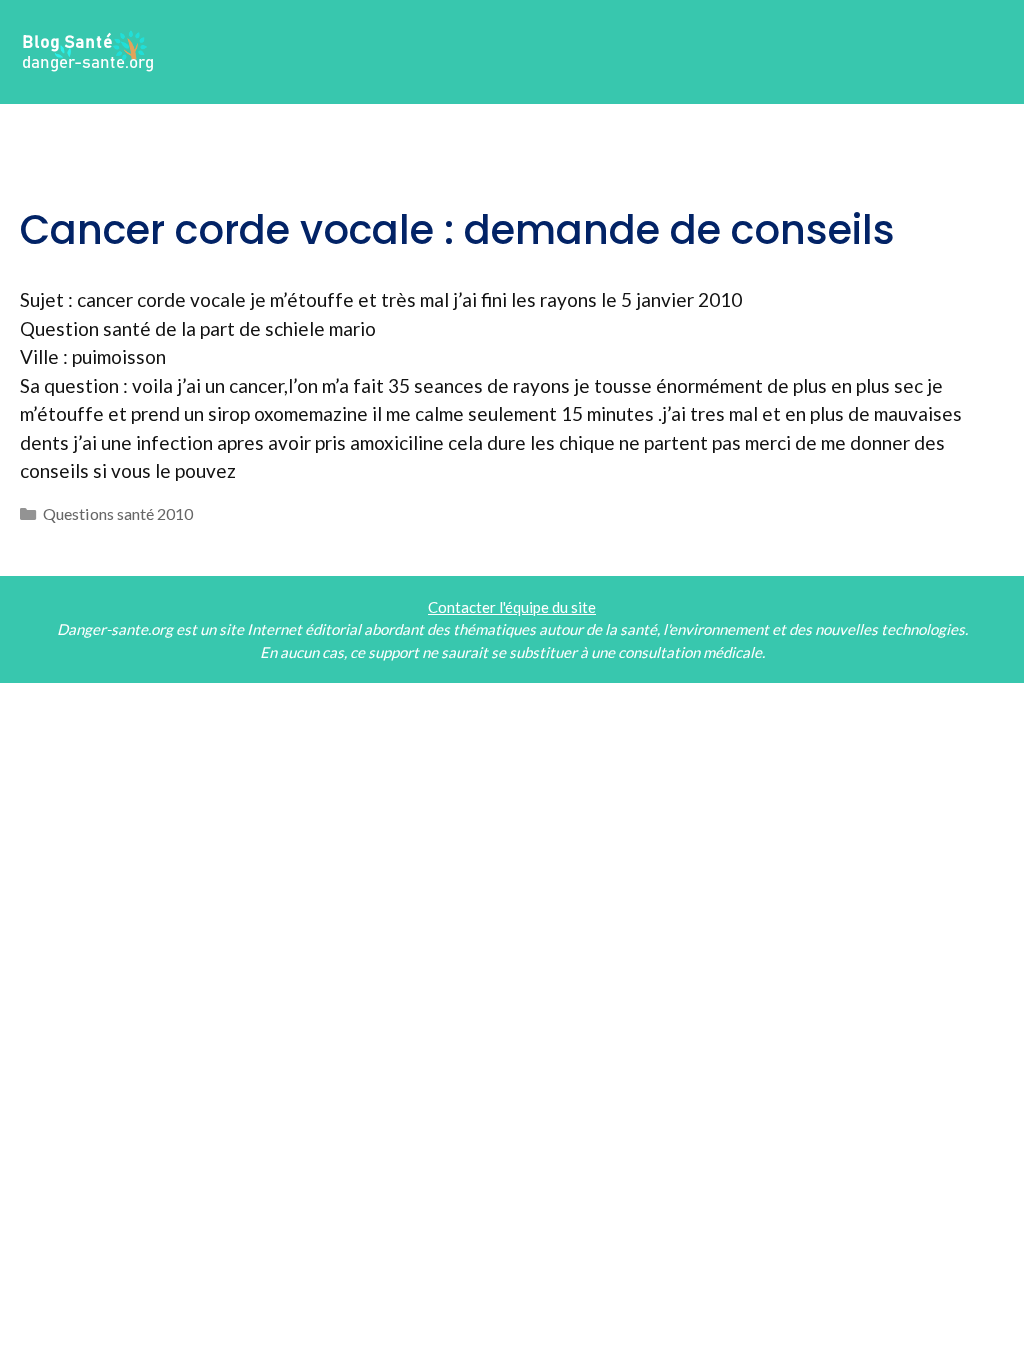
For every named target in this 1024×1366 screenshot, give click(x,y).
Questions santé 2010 (118, 513)
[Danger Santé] (89, 49)
